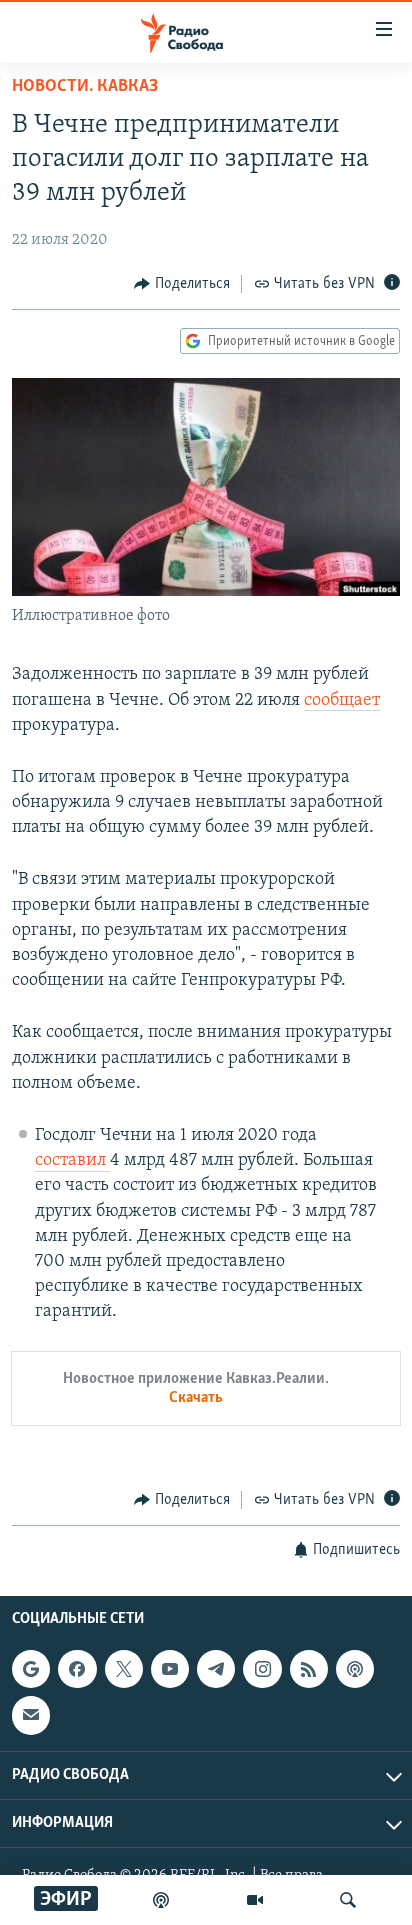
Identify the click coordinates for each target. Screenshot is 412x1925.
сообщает (342, 701)
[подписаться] (31, 1715)
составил (72, 1161)
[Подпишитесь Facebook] (77, 1669)
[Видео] (255, 1900)
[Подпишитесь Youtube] (170, 1669)
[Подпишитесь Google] (31, 1669)
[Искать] (348, 1900)
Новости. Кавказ (85, 87)
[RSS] (309, 1669)
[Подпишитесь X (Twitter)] (124, 1669)
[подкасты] (161, 1900)
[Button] (182, 284)
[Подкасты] (355, 1669)
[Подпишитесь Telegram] (216, 1669)
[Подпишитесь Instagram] (262, 1669)
